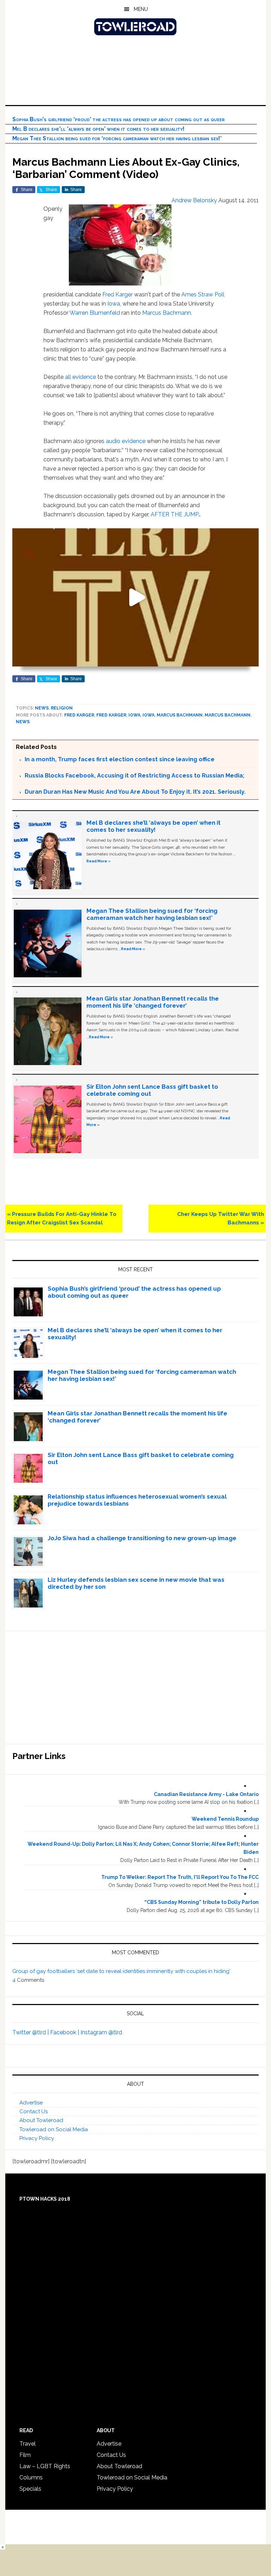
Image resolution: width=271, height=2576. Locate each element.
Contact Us (34, 2111)
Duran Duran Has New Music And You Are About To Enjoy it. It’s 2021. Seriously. (135, 792)
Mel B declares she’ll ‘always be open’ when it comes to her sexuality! (98, 129)
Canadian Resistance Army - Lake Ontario (206, 1794)
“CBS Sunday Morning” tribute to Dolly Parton (201, 1902)
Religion (62, 708)
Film (25, 2455)
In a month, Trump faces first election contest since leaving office (120, 759)
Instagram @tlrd (101, 2032)
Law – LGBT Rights (45, 2466)
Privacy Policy (37, 2138)
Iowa (114, 304)
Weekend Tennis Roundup (225, 1819)
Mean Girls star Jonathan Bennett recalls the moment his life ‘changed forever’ (153, 1002)
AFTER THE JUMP (174, 514)
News (42, 708)
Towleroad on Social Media (54, 2129)
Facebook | (65, 2032)
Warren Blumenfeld (95, 313)
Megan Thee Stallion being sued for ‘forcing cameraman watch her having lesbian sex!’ (117, 138)
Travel (28, 2444)
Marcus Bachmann (167, 313)
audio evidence (126, 441)
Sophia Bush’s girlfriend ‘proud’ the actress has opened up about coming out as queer (119, 119)
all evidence (80, 377)
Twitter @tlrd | (31, 2032)
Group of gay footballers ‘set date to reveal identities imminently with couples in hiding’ (121, 1971)
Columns (31, 2477)
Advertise (31, 2103)
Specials (30, 2489)
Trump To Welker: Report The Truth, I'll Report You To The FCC (180, 1877)
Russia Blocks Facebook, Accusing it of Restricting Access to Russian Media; (134, 776)
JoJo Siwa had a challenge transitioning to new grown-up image (142, 1538)
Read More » (98, 861)
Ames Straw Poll (203, 294)
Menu (141, 9)
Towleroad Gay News (135, 27)
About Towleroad (41, 2120)
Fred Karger (118, 294)
